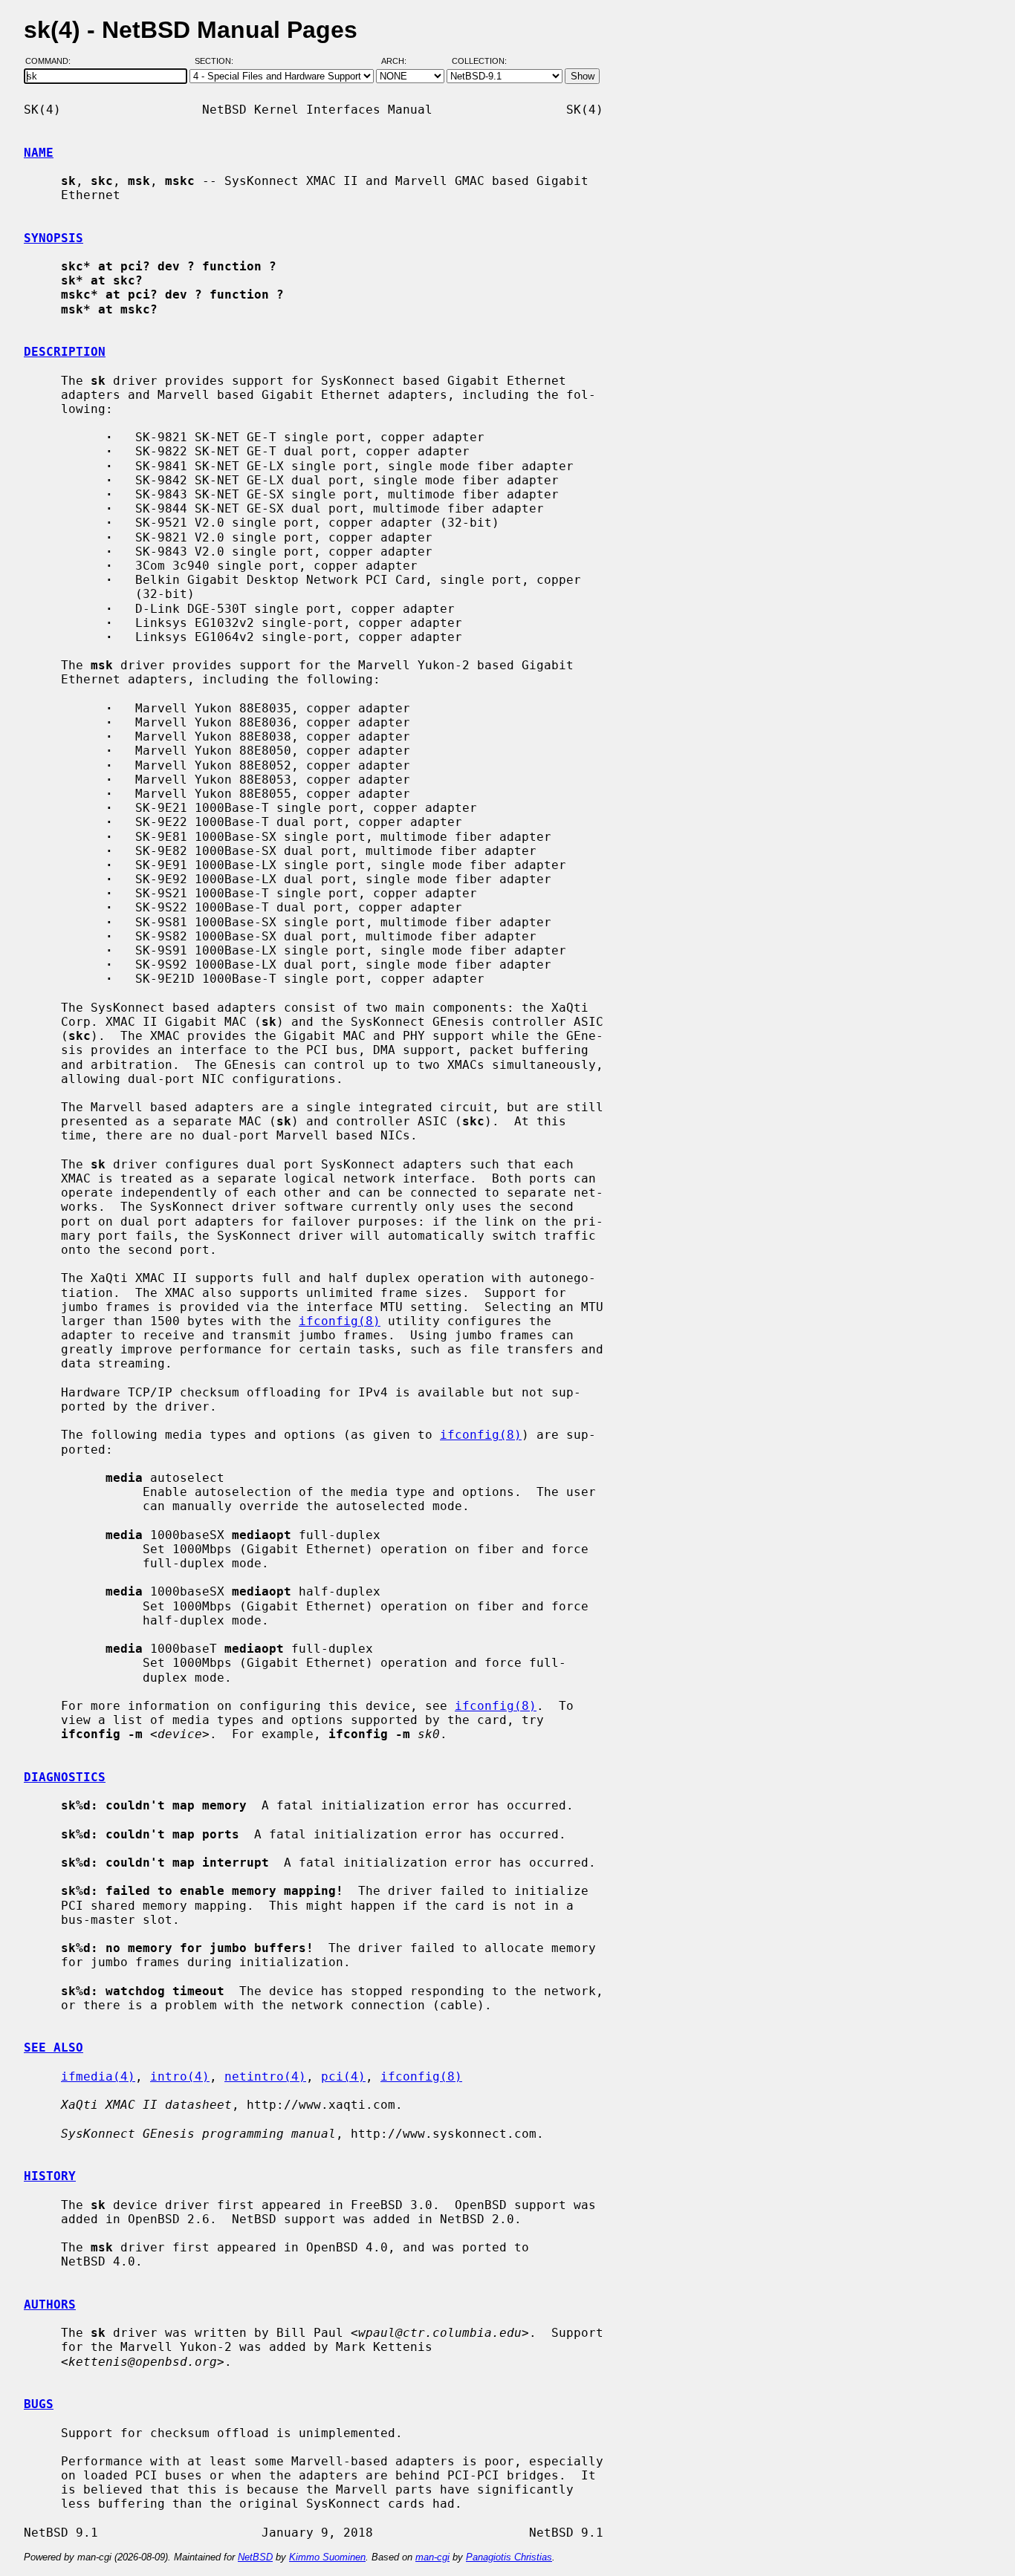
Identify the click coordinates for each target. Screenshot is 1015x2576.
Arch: (401, 62)
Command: (52, 62)
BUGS (39, 2404)
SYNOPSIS (53, 238)
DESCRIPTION (65, 352)
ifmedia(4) (98, 2076)
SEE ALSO (53, 2048)
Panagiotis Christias (509, 2557)
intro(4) (180, 2076)
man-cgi (432, 2557)
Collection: (479, 62)
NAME (39, 153)
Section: (217, 62)
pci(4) (343, 2076)
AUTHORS (50, 2305)
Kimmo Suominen (327, 2557)
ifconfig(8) (340, 1321)
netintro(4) (265, 2076)
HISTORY (50, 2176)
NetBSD (255, 2557)
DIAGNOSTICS (65, 1777)
